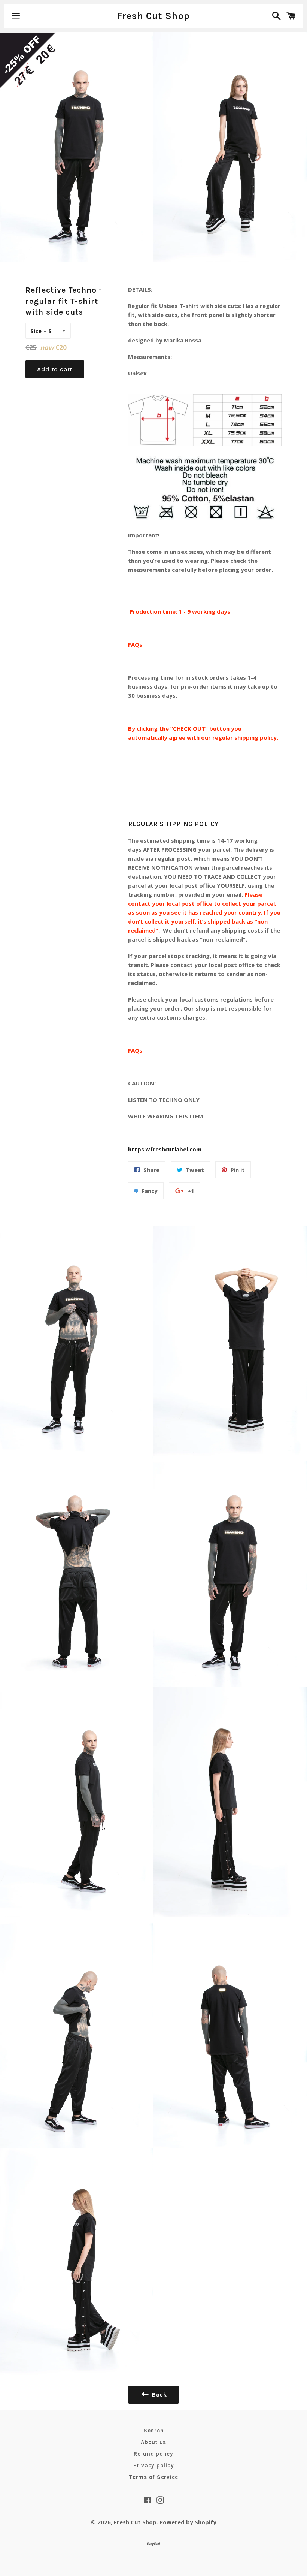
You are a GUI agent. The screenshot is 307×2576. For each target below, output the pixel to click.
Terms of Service (153, 2477)
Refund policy (153, 2454)
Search (154, 2431)
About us (153, 2442)
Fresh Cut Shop (154, 16)
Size (36, 331)
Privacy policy (154, 2465)
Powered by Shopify (188, 2522)
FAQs (135, 644)
